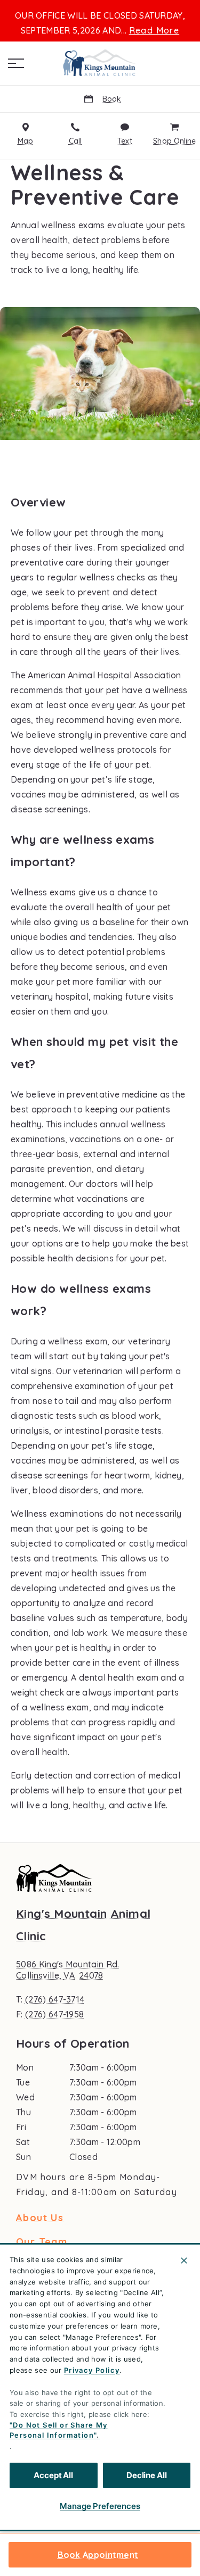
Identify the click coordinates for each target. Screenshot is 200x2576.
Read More (154, 30)
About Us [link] (40, 2218)
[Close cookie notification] (184, 2261)
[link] (100, 63)
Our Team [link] (42, 2242)
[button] (16, 63)
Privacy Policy (92, 2370)
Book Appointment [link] (98, 2555)
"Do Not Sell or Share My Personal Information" (59, 2430)
